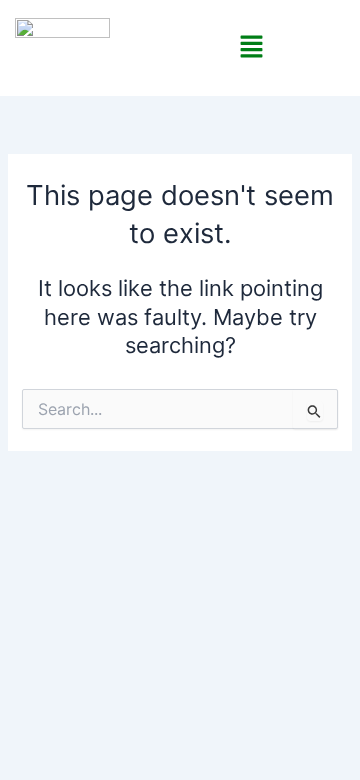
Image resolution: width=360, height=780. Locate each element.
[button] (251, 47)
